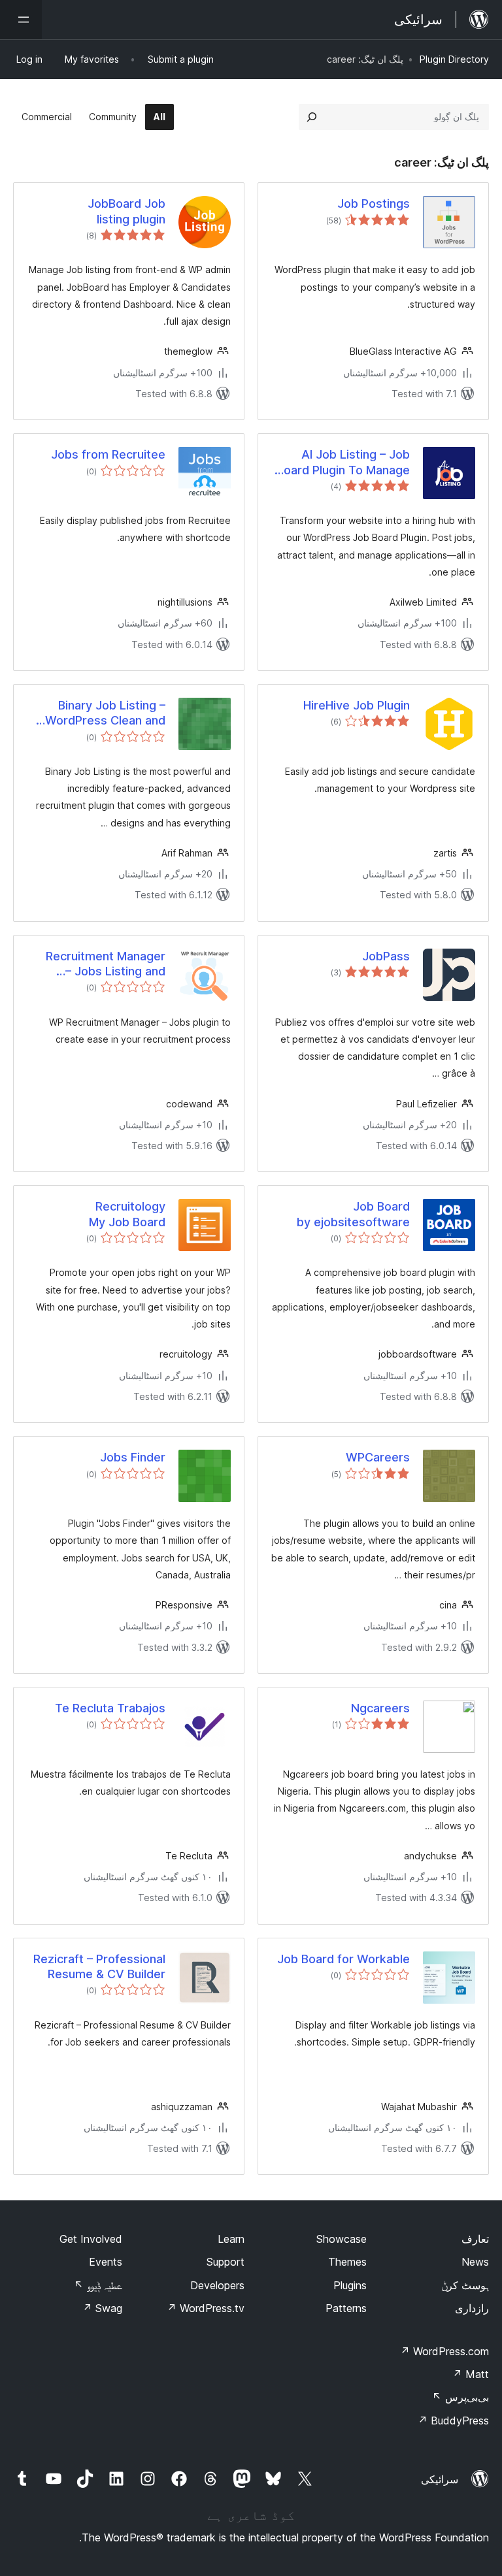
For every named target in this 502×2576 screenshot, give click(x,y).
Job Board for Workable (343, 1959)
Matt (471, 2374)
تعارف (475, 2239)
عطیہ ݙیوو (98, 2285)
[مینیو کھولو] (21, 20)
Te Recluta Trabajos (110, 1708)
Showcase (342, 2239)
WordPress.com (444, 2351)
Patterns (346, 2308)
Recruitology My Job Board (127, 1214)
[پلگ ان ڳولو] (312, 117)
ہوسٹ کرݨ (465, 2285)
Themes (347, 2262)
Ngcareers (380, 1708)
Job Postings (374, 204)
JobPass (386, 956)
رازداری (472, 2308)
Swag (102, 2308)
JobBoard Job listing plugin (126, 211)
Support (226, 2262)
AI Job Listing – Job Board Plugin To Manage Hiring (343, 463)
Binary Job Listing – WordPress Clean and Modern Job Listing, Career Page (105, 713)
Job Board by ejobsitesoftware (353, 1214)
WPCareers (378, 1457)
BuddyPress (453, 2421)
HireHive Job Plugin (357, 705)
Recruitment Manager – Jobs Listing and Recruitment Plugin (106, 964)
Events (106, 2262)
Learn (231, 2239)
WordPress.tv (206, 2308)
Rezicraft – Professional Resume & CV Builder (99, 1966)
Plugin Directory (454, 59)
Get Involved (91, 2239)
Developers (217, 2285)
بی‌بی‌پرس (460, 2397)
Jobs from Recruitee (108, 454)
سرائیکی (440, 2479)
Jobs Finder (133, 1457)
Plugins (350, 2285)
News (475, 2262)
